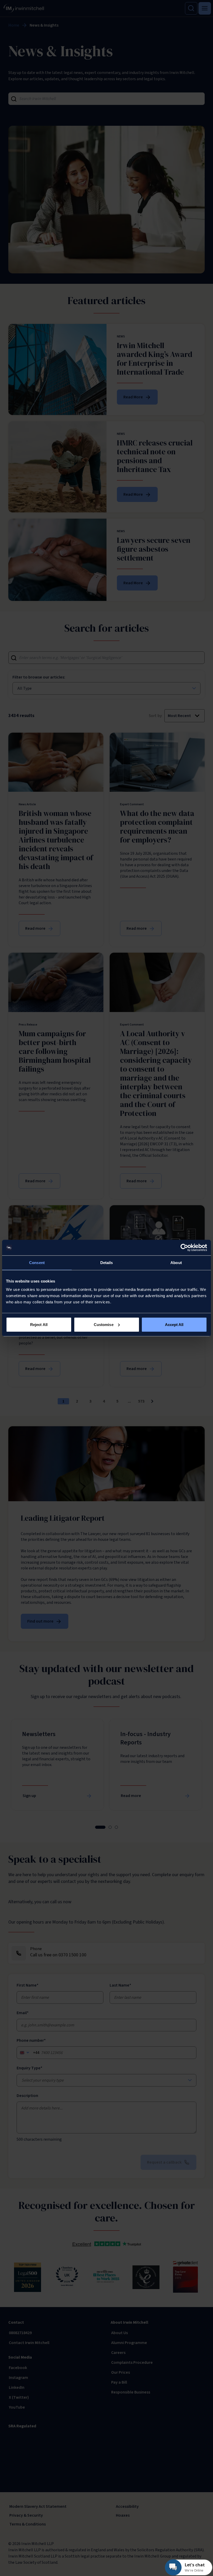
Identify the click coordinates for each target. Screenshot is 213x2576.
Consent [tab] (37, 1263)
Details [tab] (107, 1263)
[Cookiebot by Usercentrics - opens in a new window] (184, 1248)
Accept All (174, 1324)
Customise (104, 1324)
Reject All (39, 1324)
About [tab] (176, 1263)
